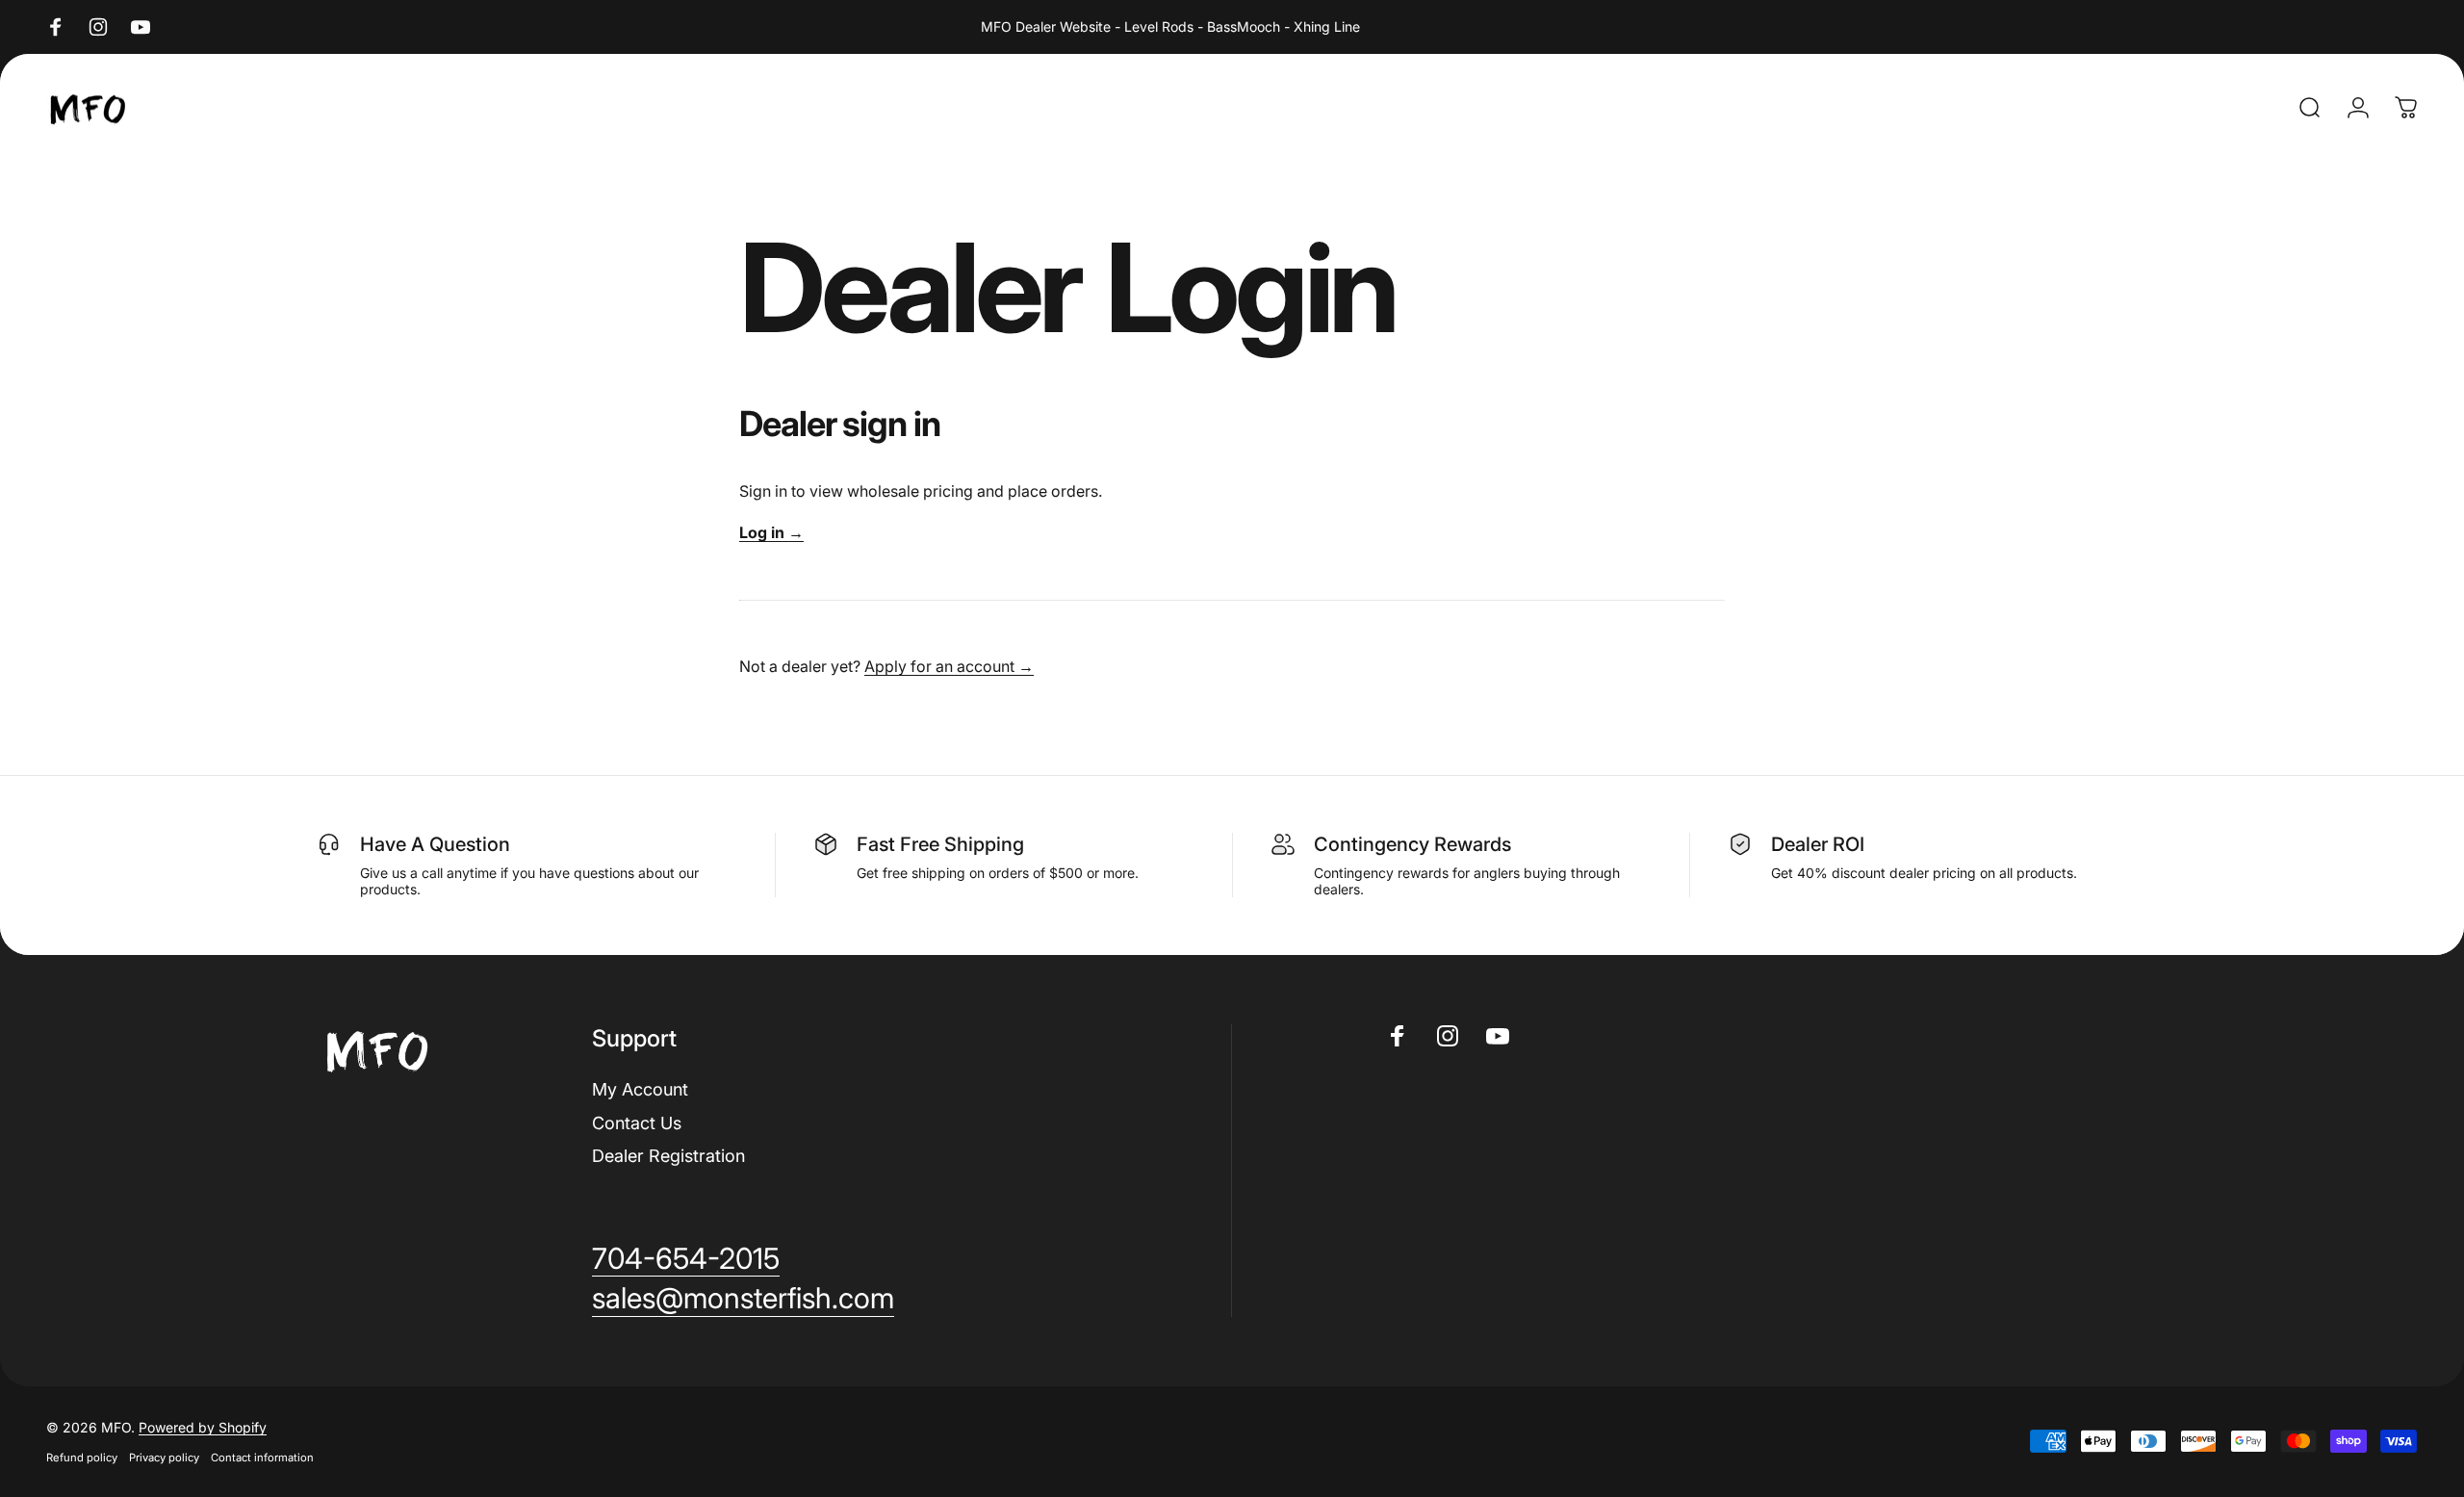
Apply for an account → (949, 666)
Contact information (262, 1458)
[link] (686, 1259)
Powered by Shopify (203, 1427)
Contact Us (637, 1123)
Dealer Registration (668, 1156)
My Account (640, 1089)
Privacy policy (164, 1458)
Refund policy (82, 1458)
